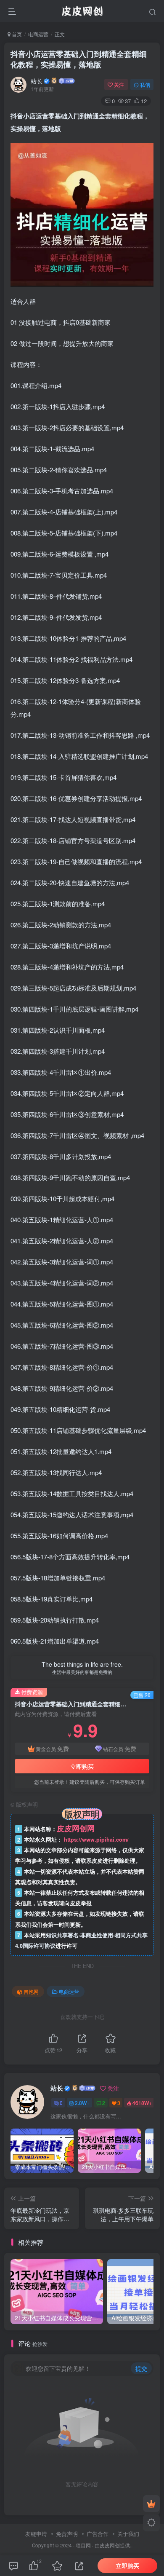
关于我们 (128, 2534)
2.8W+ (82, 2103)
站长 (37, 81)
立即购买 (82, 1766)
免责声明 (67, 2534)
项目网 (83, 2545)
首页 (16, 34)
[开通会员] (151, 2504)
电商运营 (38, 34)
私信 (145, 84)
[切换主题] (151, 2523)
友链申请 (36, 2534)
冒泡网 (31, 1991)
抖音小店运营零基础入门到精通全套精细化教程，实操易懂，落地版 (79, 59)
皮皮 (105, 2545)
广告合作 (98, 2534)
